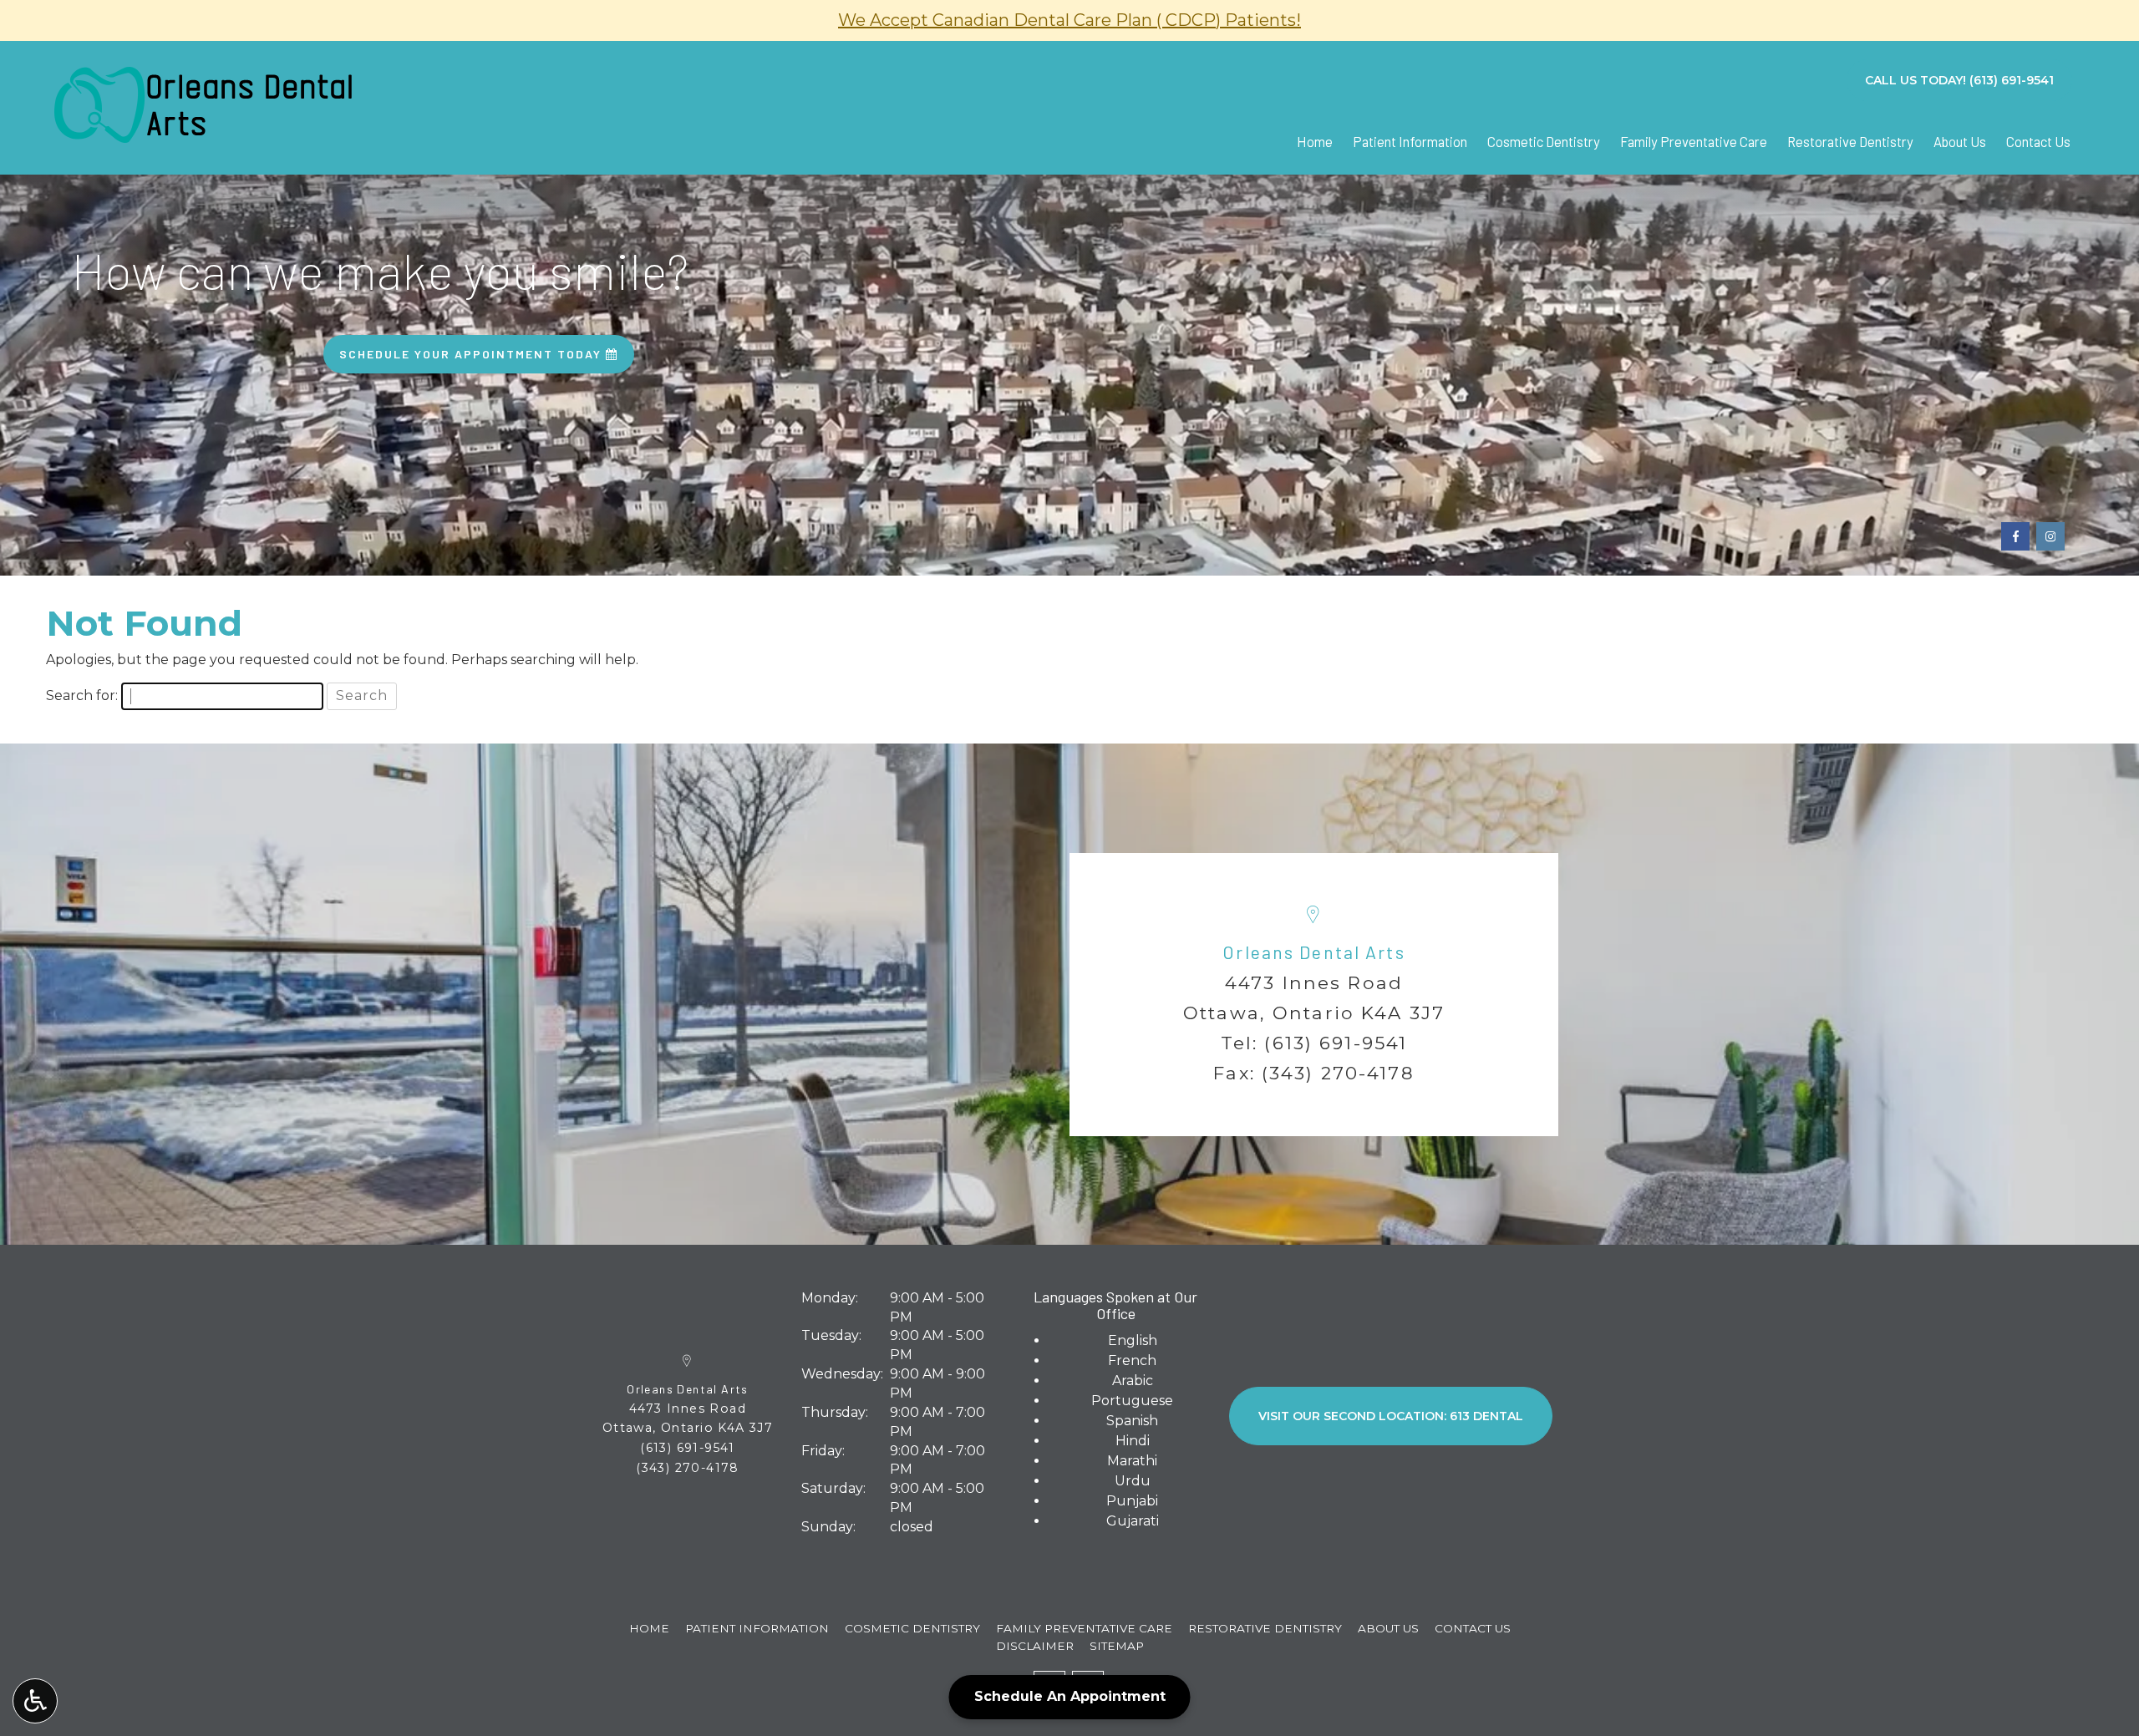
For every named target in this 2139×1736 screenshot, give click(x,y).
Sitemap (1117, 1646)
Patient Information (1410, 141)
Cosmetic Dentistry (1544, 141)
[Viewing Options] (35, 1701)
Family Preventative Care (1694, 141)
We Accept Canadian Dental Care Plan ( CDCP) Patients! (1069, 20)
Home (1315, 141)
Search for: (82, 695)
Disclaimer (1035, 1646)
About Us (1960, 141)
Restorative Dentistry (1850, 141)
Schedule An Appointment (1070, 1696)
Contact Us (2038, 141)
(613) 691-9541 (1336, 1043)
